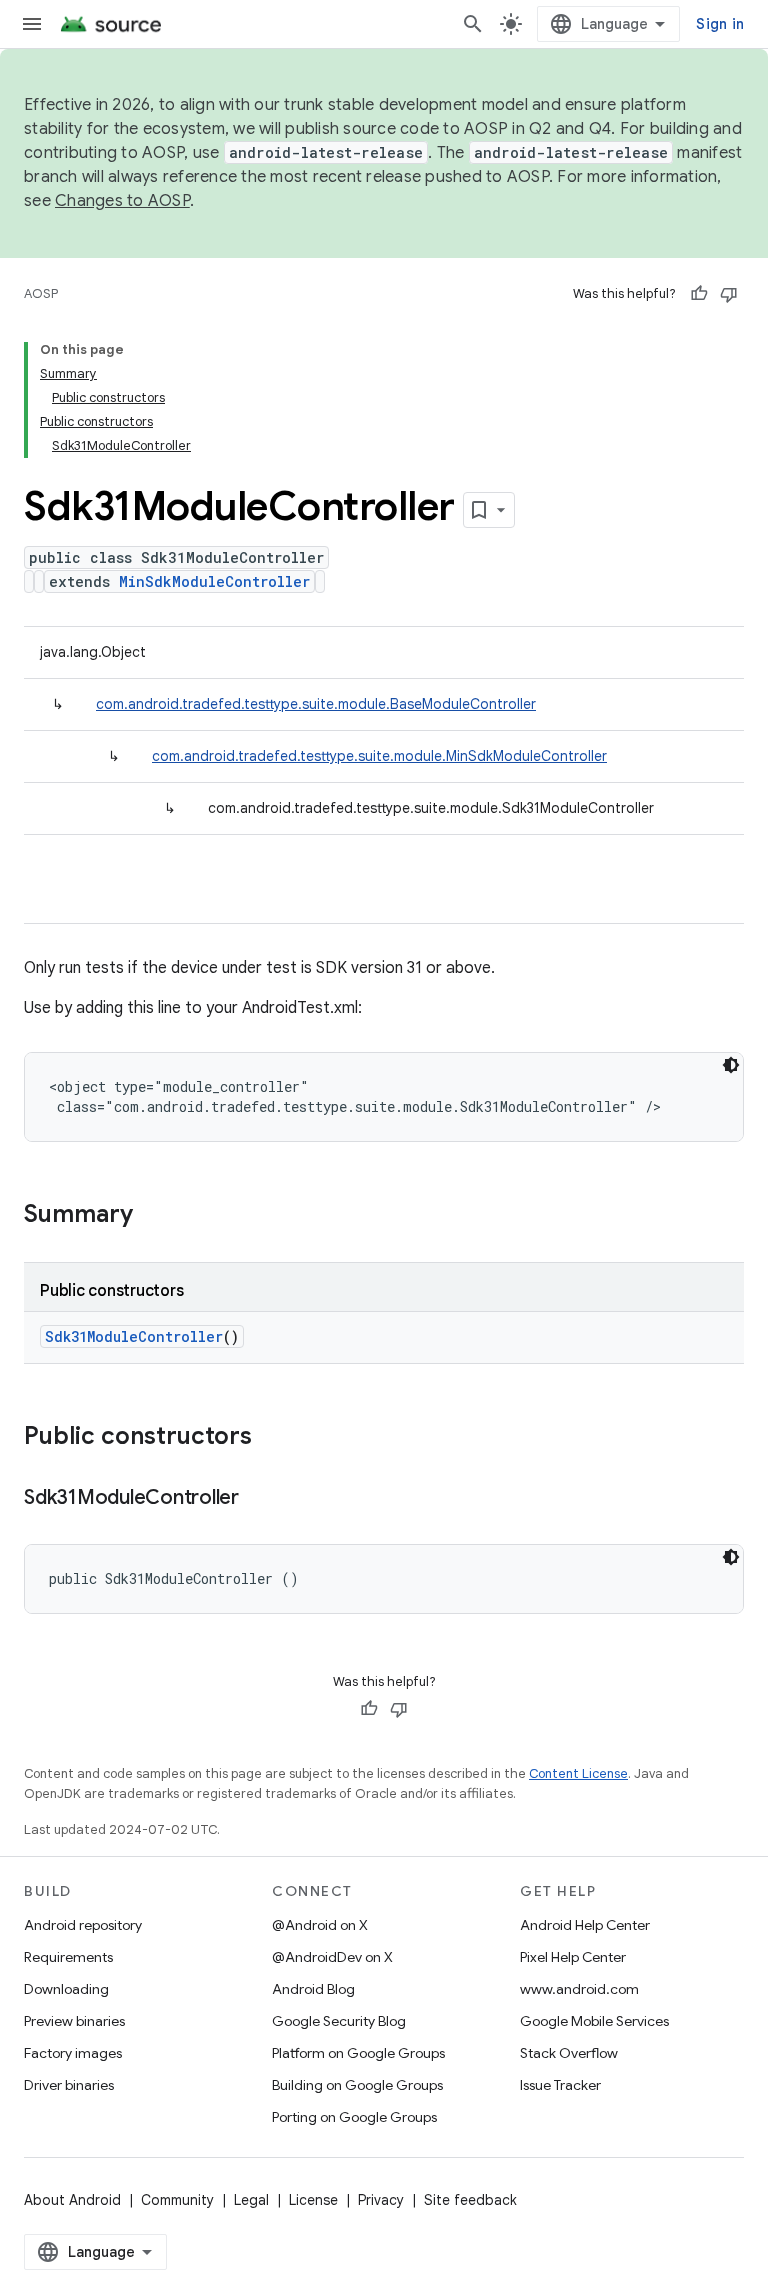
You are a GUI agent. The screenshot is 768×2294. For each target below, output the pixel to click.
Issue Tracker (560, 2085)
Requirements (68, 1957)
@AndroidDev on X (332, 1957)
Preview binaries (74, 2021)
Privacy (381, 2200)
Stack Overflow (569, 2053)
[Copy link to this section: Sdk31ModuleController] (259, 1499)
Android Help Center (585, 1925)
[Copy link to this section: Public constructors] (272, 1438)
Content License (578, 1773)
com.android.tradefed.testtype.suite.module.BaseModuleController (316, 704)
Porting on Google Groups (354, 2117)
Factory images (73, 2053)
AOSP (41, 293)
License (313, 2200)
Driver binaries (69, 2085)
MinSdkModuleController (214, 581)
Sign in (720, 24)
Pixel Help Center (573, 1957)
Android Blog (313, 1989)
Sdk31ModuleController (134, 1336)
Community (177, 2200)
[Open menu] (32, 24)
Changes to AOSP (122, 201)
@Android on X (320, 1925)
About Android (72, 2200)
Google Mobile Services (594, 2021)
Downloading (66, 1989)
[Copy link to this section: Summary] (153, 1216)
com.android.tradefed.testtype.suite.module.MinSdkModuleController (379, 756)
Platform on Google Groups (358, 2053)
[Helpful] (699, 294)
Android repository (83, 1925)
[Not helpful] (729, 294)
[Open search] (473, 24)
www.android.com (579, 1989)
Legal (251, 2200)
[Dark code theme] (731, 1065)
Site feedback (470, 2200)
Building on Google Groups (357, 2085)
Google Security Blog (339, 2021)
